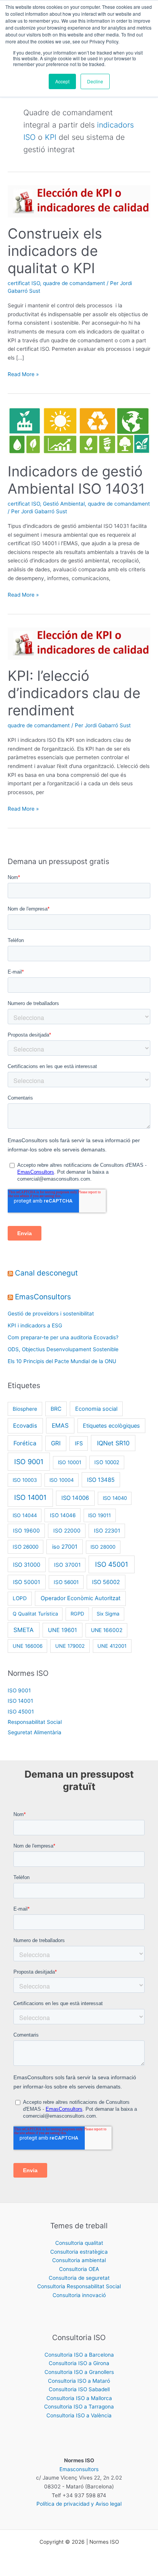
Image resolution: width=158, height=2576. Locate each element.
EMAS (60, 1426)
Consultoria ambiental (79, 2260)
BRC (56, 1409)
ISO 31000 (27, 1565)
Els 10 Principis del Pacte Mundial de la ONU (62, 1361)
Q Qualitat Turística (35, 1614)
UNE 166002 (107, 1630)
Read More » (23, 374)
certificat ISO (24, 283)
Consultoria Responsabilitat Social (79, 2286)
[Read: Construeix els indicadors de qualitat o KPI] (79, 201)
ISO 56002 (106, 1582)
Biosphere (25, 1409)
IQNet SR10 (113, 1443)
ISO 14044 (25, 1515)
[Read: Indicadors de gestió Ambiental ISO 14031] (79, 430)
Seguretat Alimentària (35, 1732)
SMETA (24, 1630)
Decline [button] (95, 81)
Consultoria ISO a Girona (79, 2363)
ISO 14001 (30, 1497)
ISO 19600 (26, 1531)
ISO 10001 (70, 1462)
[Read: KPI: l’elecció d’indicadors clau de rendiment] (79, 643)
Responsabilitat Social (35, 1722)
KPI (51, 137)
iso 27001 (65, 1547)
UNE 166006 (28, 1646)
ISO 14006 (75, 1498)
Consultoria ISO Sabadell (79, 2389)
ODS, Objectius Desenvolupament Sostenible (63, 1349)
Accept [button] (62, 81)
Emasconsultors (79, 2469)
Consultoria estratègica (79, 2252)
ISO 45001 (112, 1564)
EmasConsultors (43, 1297)
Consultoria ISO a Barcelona (79, 2355)
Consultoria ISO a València (79, 2415)
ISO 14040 (115, 1498)
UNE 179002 (70, 1646)
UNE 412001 (112, 1646)
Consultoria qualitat (79, 2243)
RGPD (77, 1614)
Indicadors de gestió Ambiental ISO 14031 (76, 480)
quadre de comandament (74, 283)
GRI (56, 1443)
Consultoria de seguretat (79, 2278)
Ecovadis (25, 1426)
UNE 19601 (63, 1630)
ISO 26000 (26, 1547)
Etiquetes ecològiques (111, 1426)
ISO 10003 (25, 1480)
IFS (79, 1443)
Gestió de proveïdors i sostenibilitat (51, 1314)
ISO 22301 (107, 1531)
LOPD (20, 1598)
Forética (25, 1443)
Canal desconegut (46, 1273)
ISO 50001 (27, 1582)
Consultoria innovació (79, 2295)
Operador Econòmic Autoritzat (81, 1598)
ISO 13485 (101, 1480)
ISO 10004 (62, 1480)
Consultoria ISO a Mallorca (79, 2398)
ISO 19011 (100, 1515)
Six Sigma (108, 1614)
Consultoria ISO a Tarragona (79, 2407)
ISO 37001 (67, 1565)
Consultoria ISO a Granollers (79, 2372)
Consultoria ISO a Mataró (79, 2381)
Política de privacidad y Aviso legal (79, 2504)
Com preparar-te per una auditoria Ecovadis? (63, 1337)
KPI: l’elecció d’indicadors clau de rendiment (74, 693)
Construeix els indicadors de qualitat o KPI (55, 251)
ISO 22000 (67, 1531)
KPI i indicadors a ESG (35, 1325)
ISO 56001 (66, 1582)
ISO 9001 (29, 1462)
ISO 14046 (63, 1515)
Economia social (96, 1409)
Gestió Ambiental (64, 504)
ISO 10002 (107, 1462)
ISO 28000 (103, 1547)
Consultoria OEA (79, 2269)
